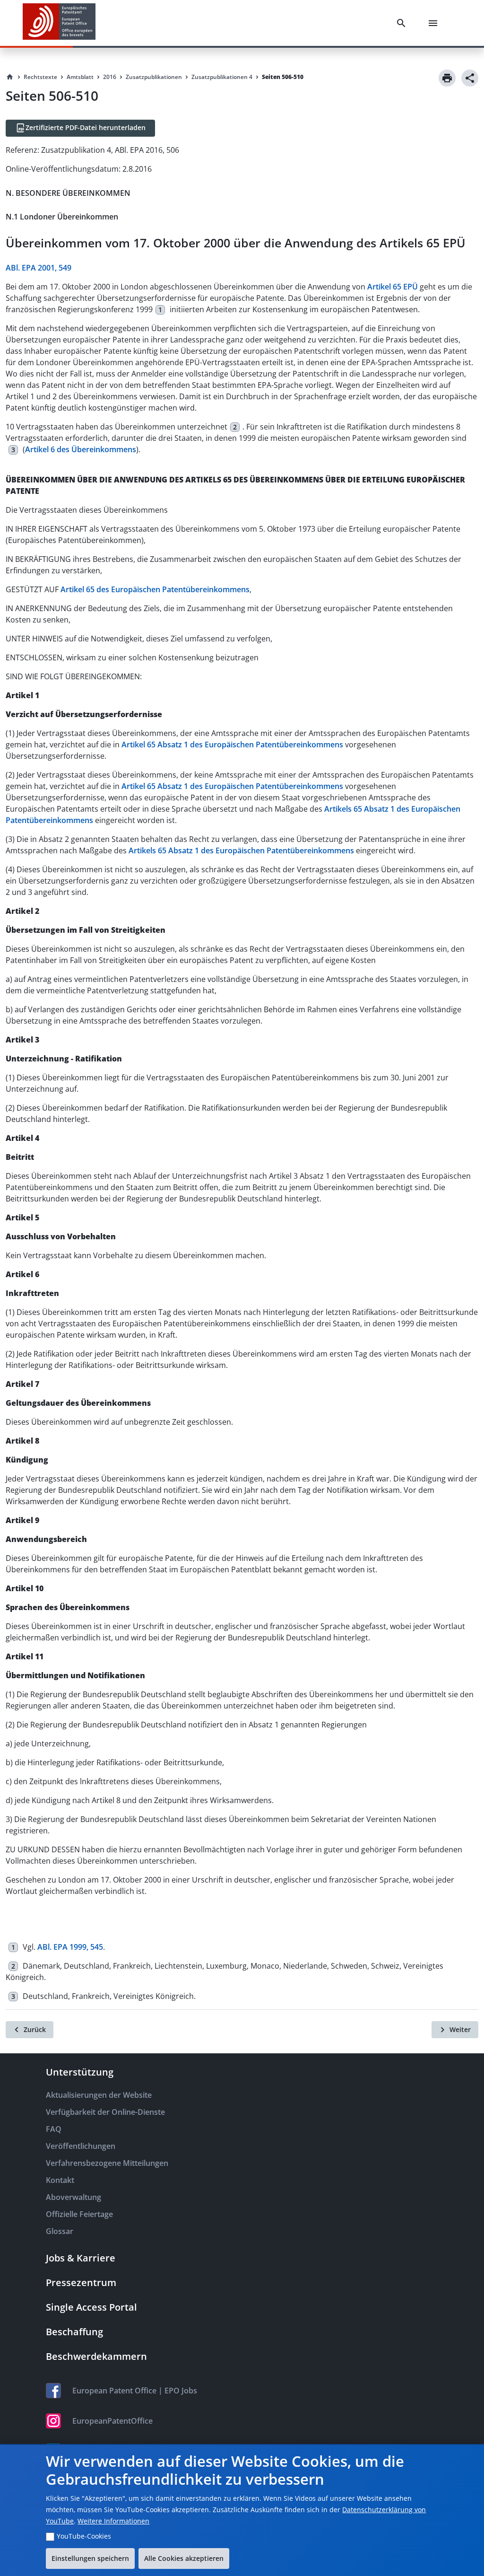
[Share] (470, 78)
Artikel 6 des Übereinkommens (81, 449)
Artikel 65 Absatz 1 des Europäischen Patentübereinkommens (232, 745)
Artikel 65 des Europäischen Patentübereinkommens (155, 589)
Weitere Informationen (113, 2521)
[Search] (403, 23)
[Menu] (435, 23)
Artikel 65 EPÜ (393, 287)
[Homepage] (10, 77)
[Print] (447, 78)
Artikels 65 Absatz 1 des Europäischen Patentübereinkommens (241, 850)
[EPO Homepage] (59, 23)
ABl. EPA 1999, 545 (70, 1947)
